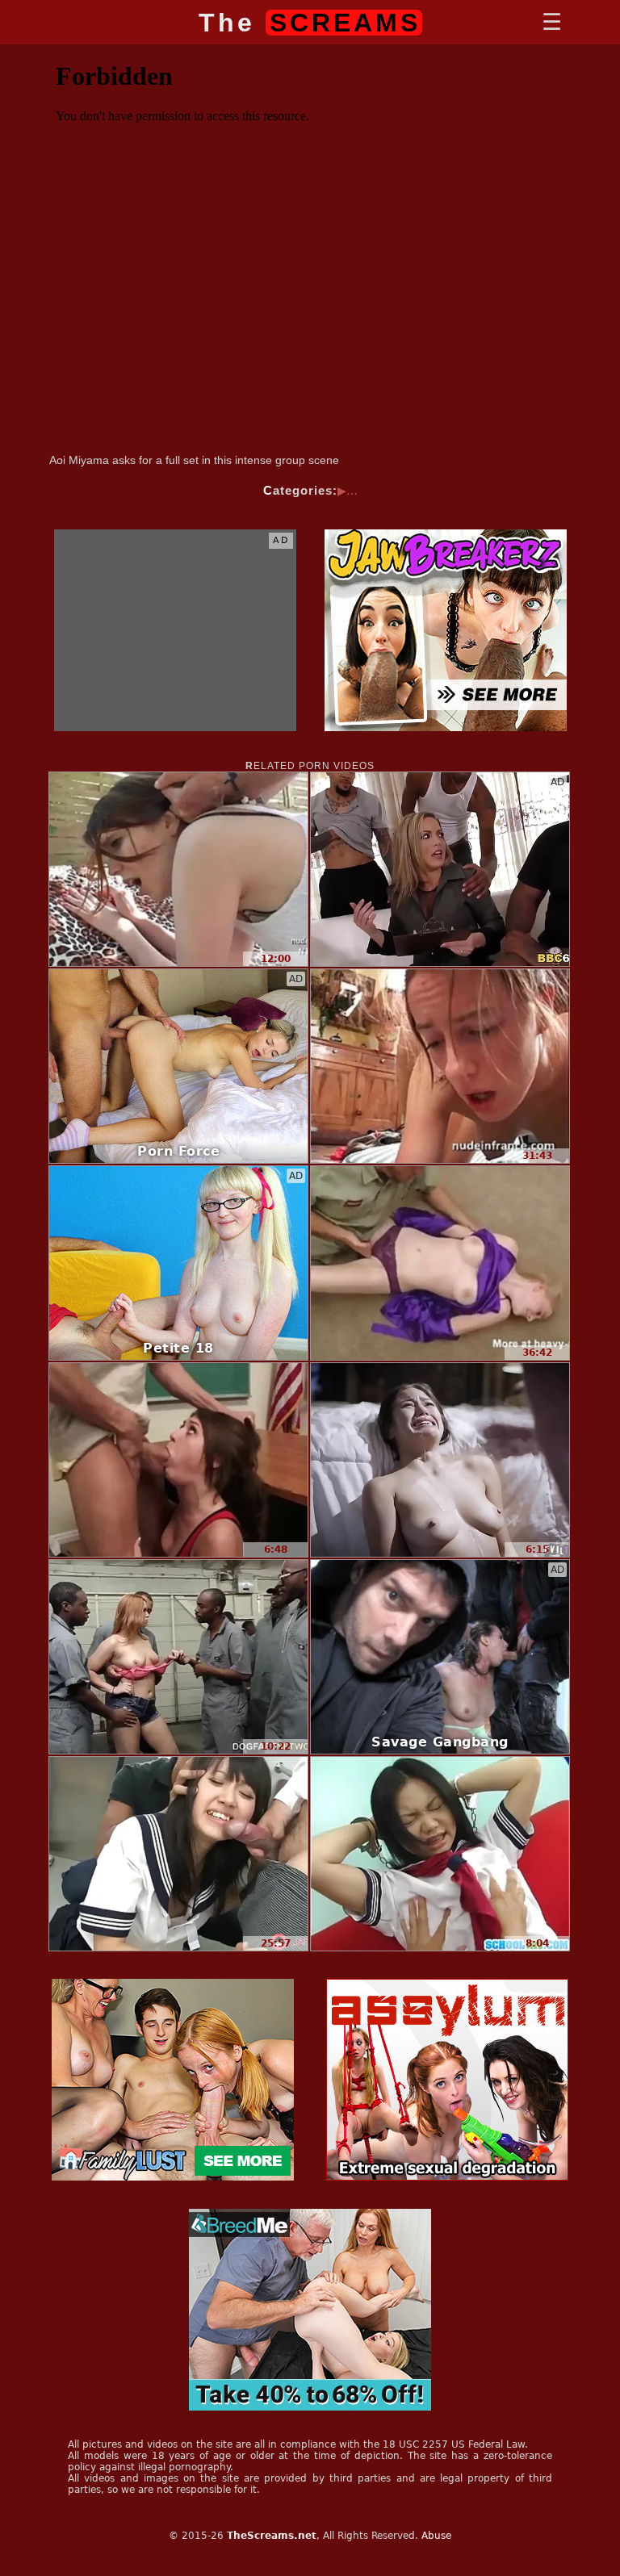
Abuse (436, 2536)
